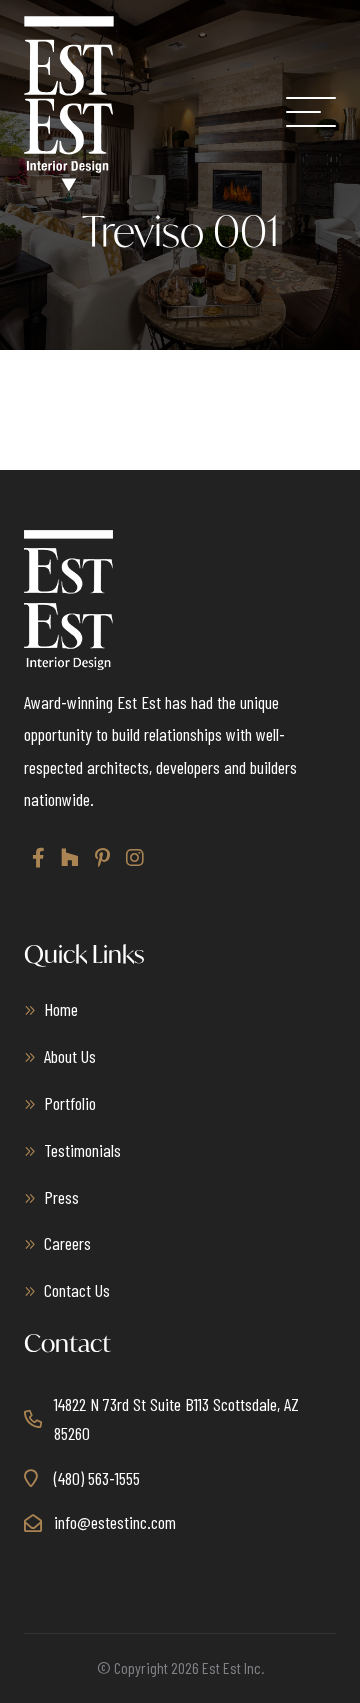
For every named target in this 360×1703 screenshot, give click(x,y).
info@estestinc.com (115, 1522)
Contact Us (77, 1290)
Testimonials (82, 1150)
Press (61, 1197)
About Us (70, 1056)
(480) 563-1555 (97, 1478)
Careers (67, 1243)
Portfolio (70, 1103)
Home (61, 1009)
